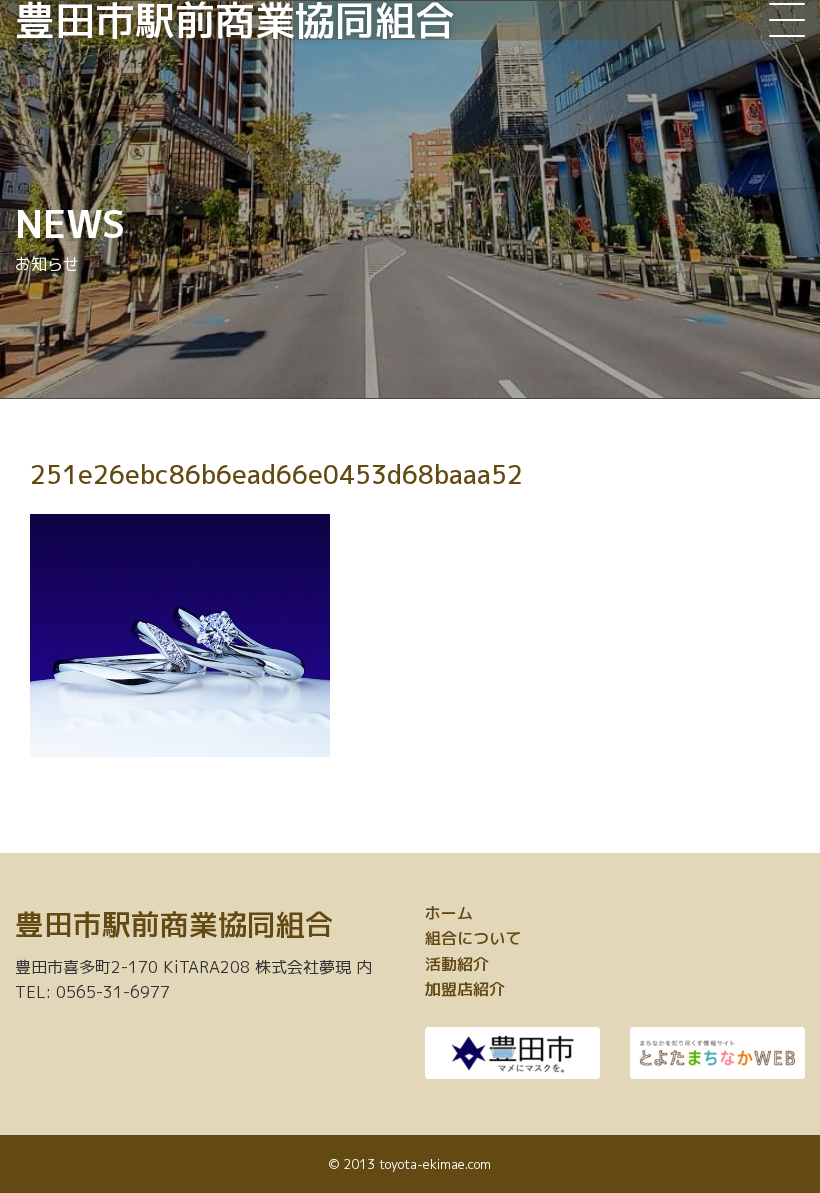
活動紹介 (457, 964)
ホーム (449, 913)
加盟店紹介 (465, 989)
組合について (473, 938)
